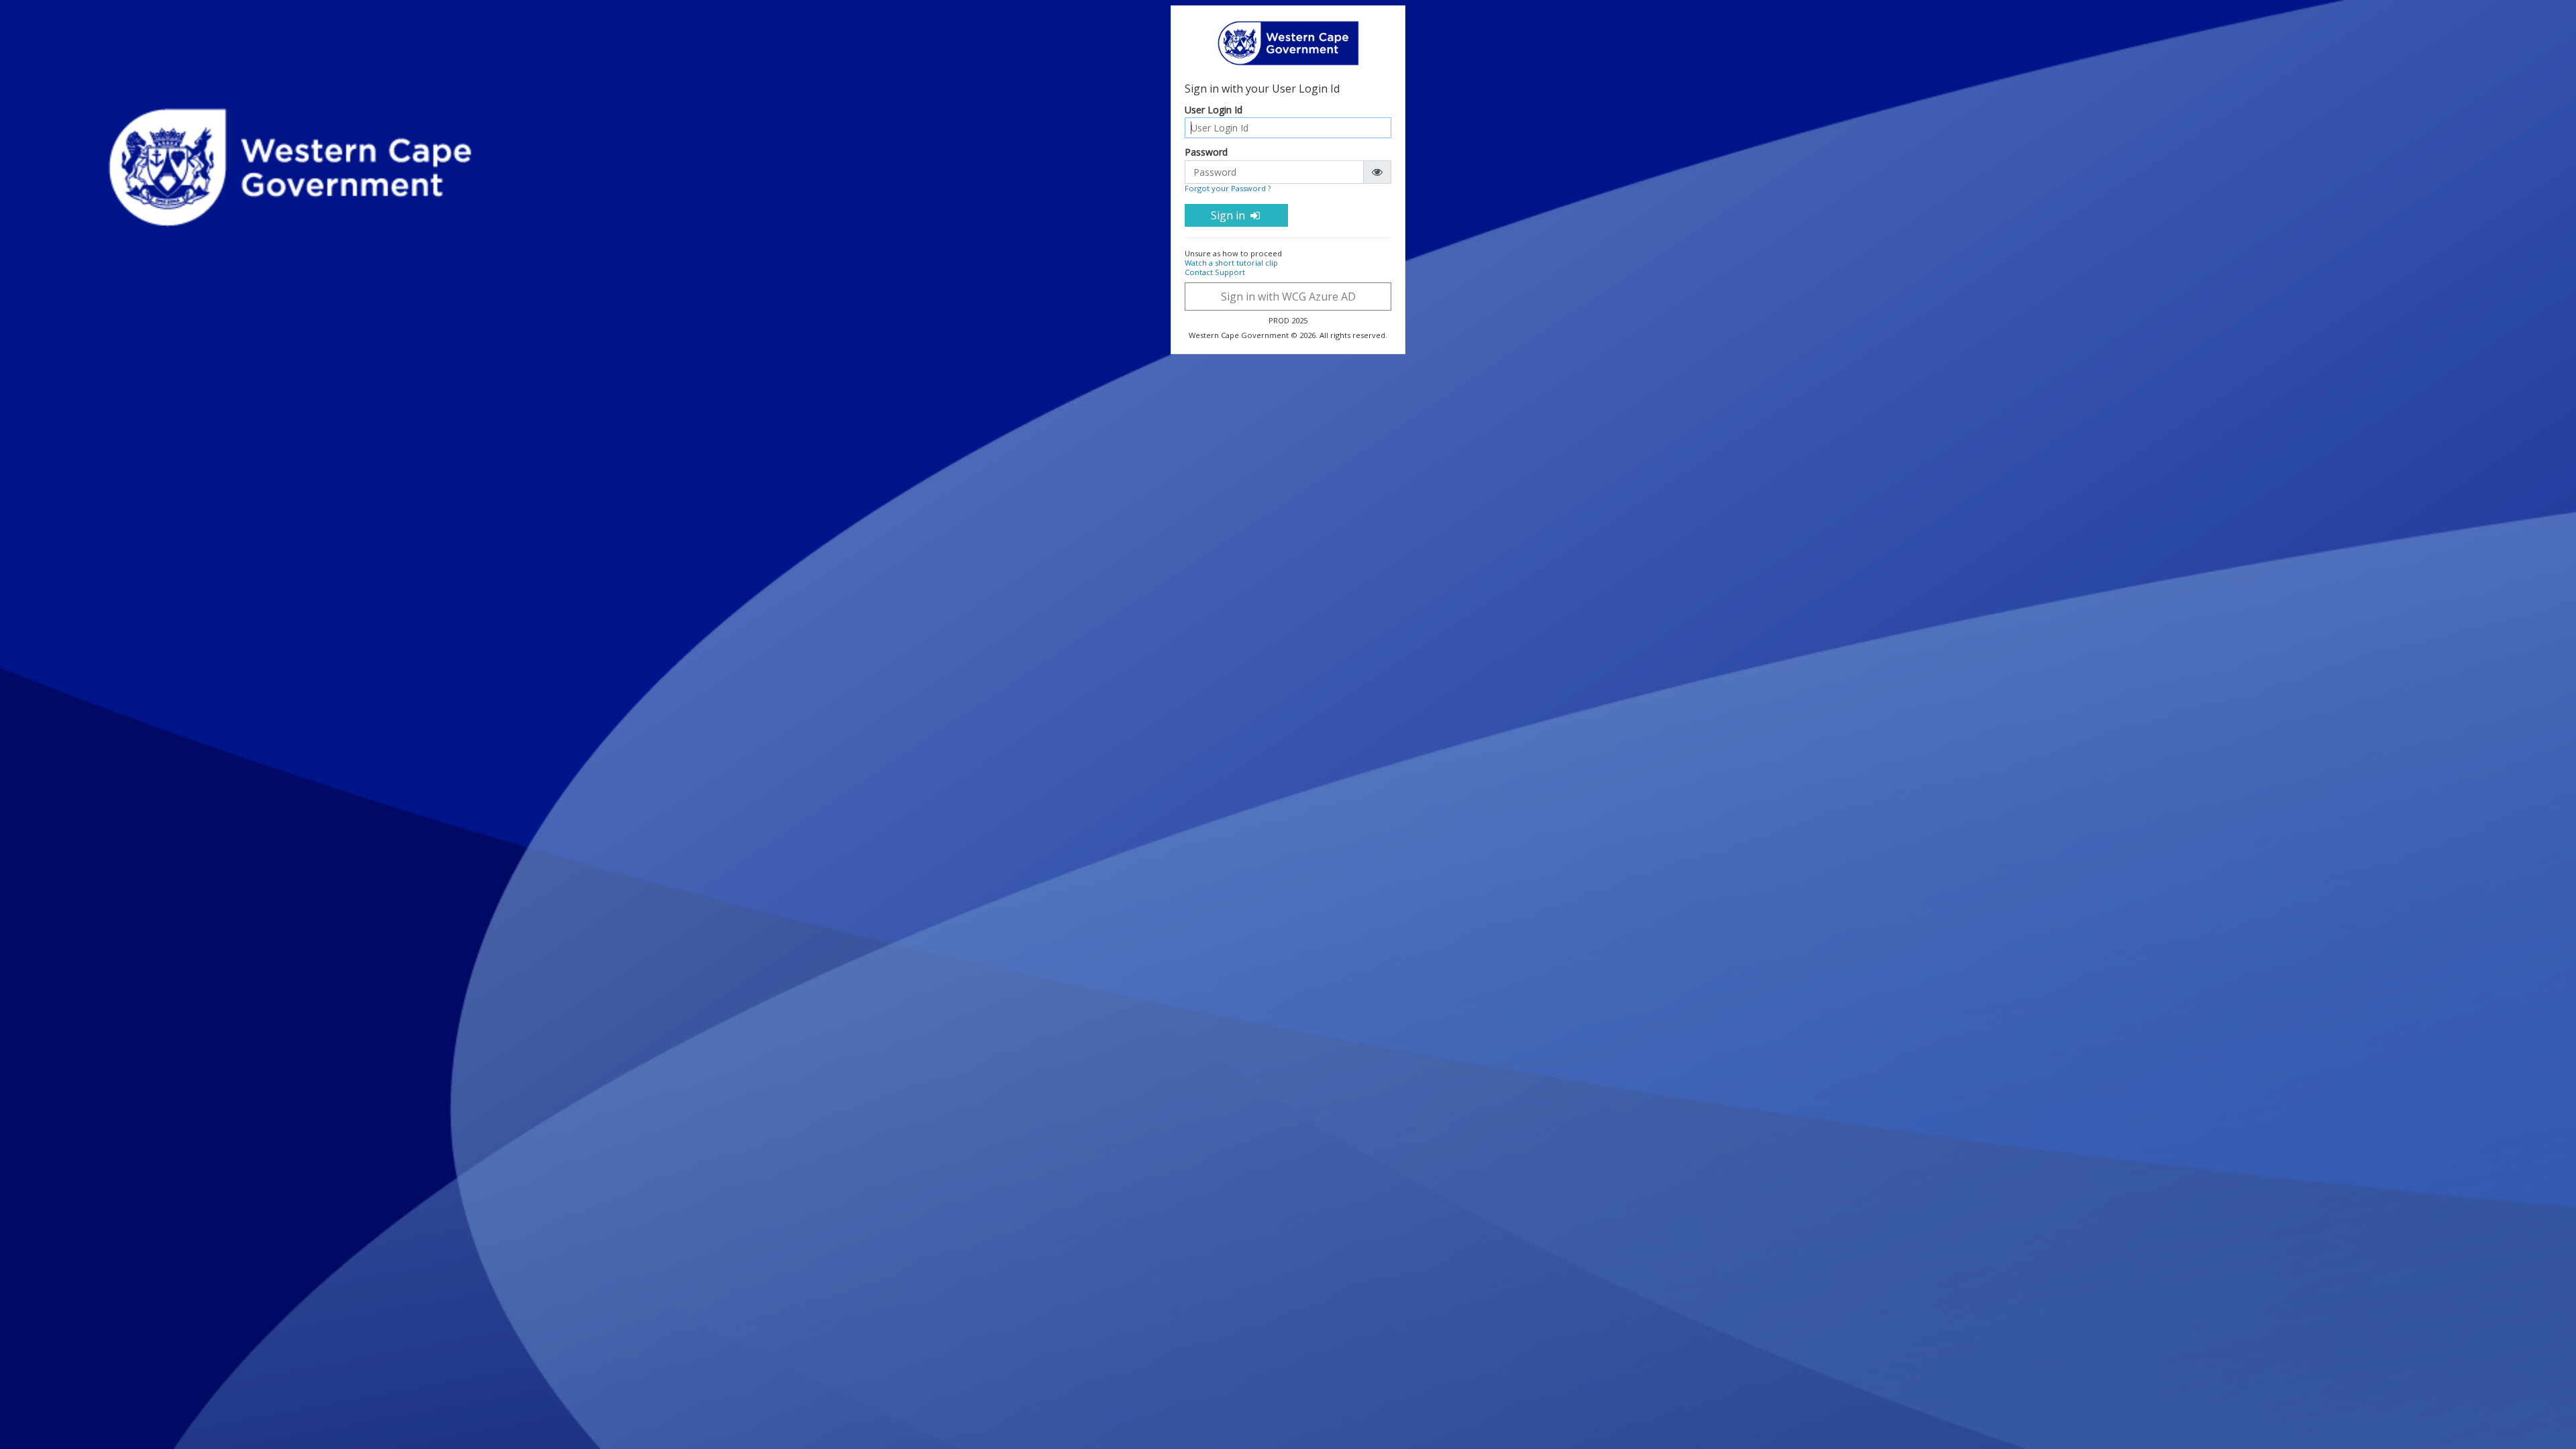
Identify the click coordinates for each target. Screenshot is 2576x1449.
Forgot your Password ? (1228, 188)
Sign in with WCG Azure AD (1288, 297)
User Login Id (1214, 110)
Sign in (1229, 215)
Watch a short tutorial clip (1231, 263)
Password (1206, 153)
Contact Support (1215, 272)
